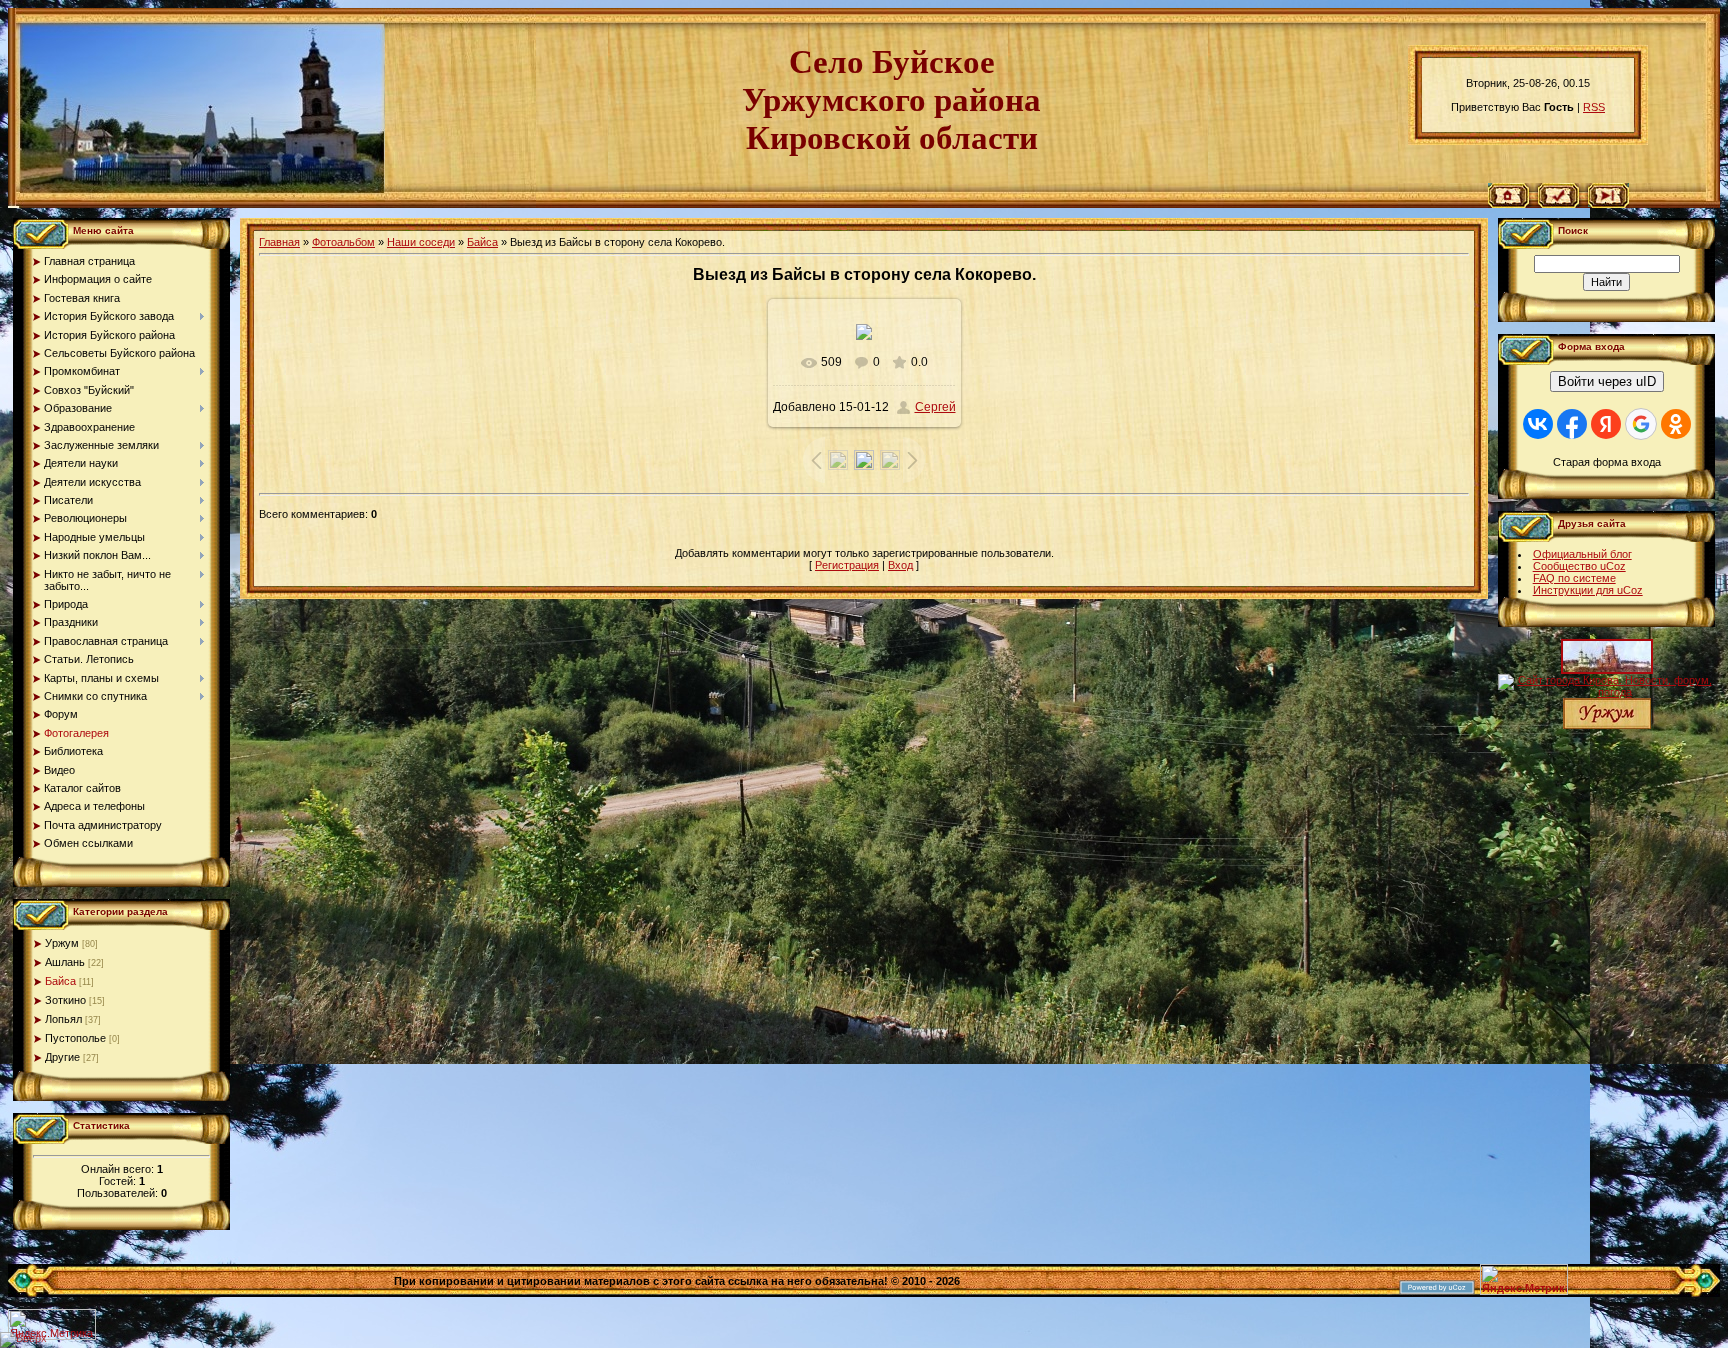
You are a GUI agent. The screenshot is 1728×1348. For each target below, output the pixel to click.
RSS (1594, 107)
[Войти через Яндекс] (1606, 424)
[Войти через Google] (1641, 424)
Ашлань (65, 962)
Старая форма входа (1607, 462)
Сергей (935, 407)
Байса (60, 981)
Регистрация (847, 565)
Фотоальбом (343, 242)
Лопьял (63, 1019)
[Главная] (1508, 204)
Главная (279, 242)
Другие (62, 1057)
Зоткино (65, 1000)
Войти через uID (1607, 381)
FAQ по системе (1574, 578)
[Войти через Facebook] (1572, 424)
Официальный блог (1582, 554)
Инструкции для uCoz (1588, 590)
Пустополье (75, 1038)
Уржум (62, 943)
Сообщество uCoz (1579, 566)
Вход (900, 565)
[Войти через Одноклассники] (1676, 424)
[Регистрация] (1558, 204)
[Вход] (1608, 204)
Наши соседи (421, 242)
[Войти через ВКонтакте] (1538, 424)
